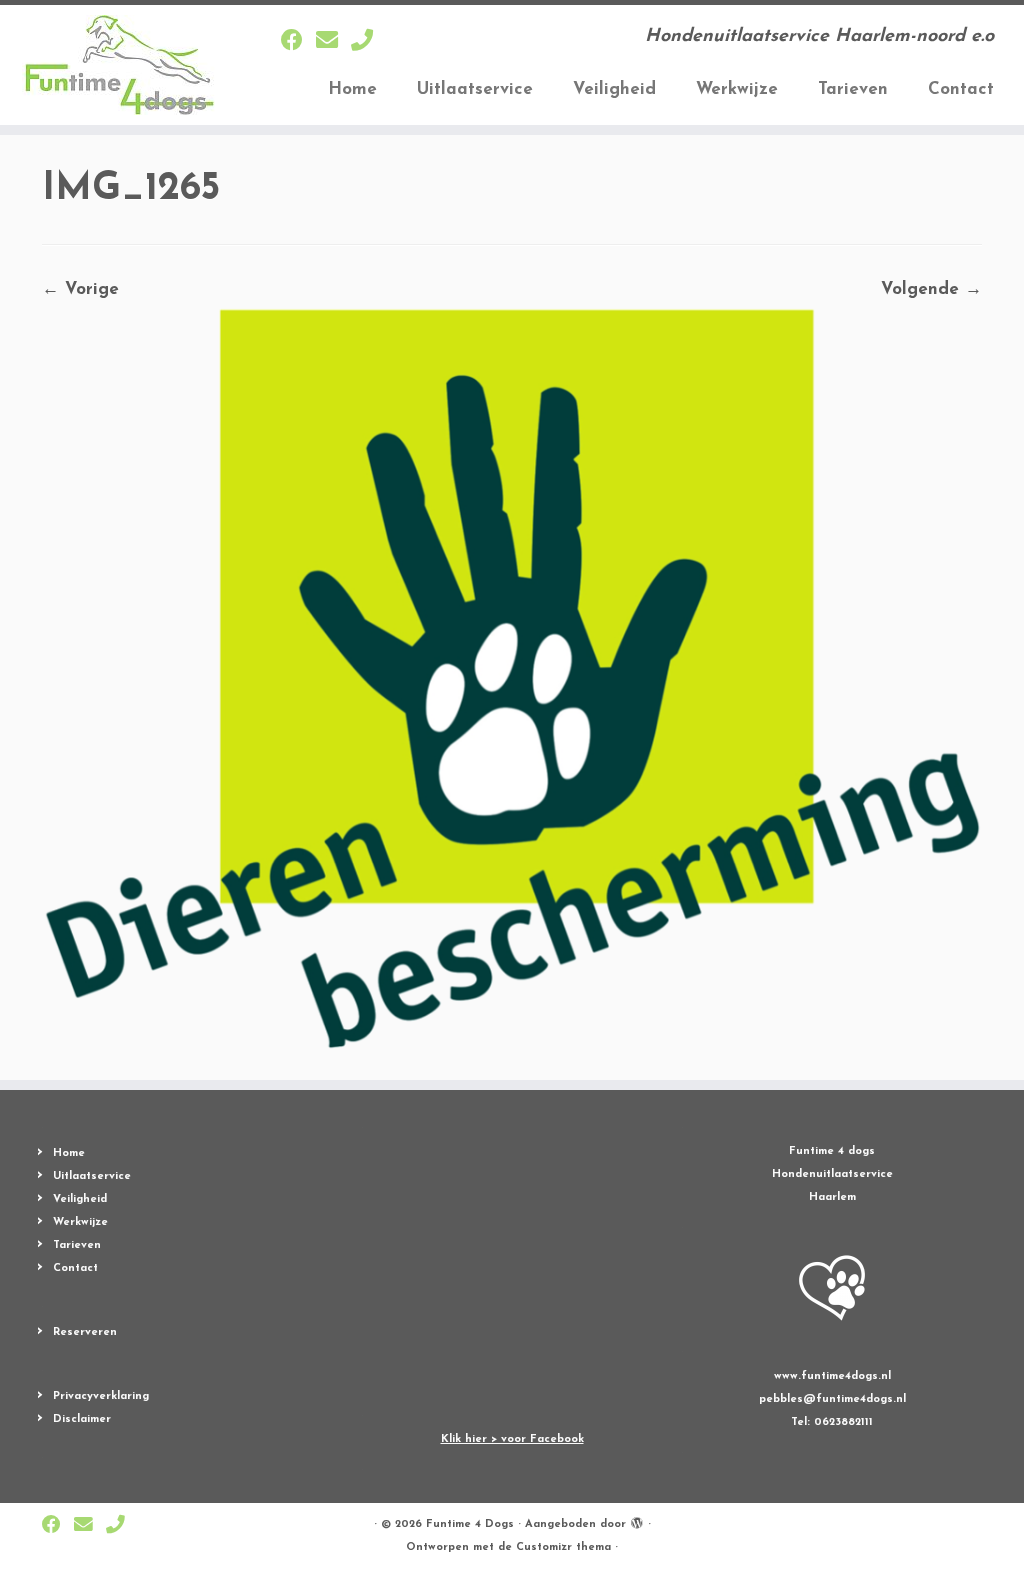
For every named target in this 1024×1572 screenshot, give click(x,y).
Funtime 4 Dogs (470, 1524)
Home (352, 89)
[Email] (333, 42)
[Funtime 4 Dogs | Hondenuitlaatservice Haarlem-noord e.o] (120, 65)
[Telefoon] (368, 42)
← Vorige (80, 289)
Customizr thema (563, 1547)
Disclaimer (82, 1419)
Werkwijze (737, 89)
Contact (961, 89)
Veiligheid (614, 89)
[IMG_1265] (512, 680)
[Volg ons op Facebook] (298, 42)
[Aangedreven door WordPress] (637, 1521)
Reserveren (85, 1332)
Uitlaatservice (475, 89)
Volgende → (931, 289)
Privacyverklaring (101, 1396)
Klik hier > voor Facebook (512, 1439)
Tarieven (853, 89)
